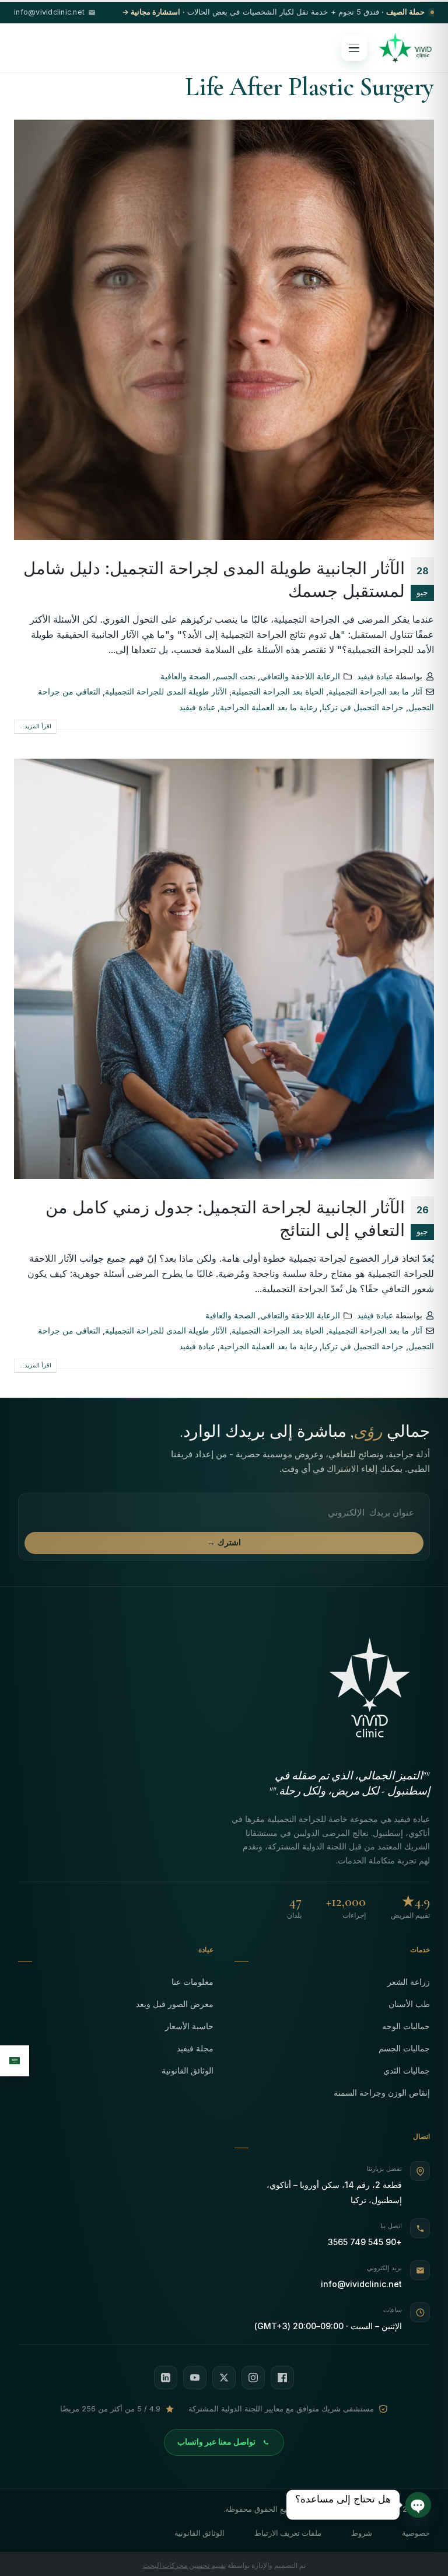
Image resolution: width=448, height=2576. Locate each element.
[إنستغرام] (253, 2378)
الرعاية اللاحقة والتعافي (300, 676)
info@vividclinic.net (361, 2284)
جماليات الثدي (407, 2070)
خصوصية (416, 2533)
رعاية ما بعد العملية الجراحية (269, 707)
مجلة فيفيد (195, 2048)
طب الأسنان (409, 2004)
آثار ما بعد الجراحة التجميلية (375, 691)
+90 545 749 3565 (365, 2242)
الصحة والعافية (185, 676)
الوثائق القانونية (188, 2070)
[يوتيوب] (195, 2378)
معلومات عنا (192, 1982)
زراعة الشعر (409, 1982)
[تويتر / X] (224, 2378)
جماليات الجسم (404, 2048)
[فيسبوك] (282, 2378)
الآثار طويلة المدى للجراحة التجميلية (166, 691)
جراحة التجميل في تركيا (363, 707)
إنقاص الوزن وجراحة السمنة (382, 2092)
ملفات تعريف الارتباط (288, 2533)
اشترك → (224, 1542)
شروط (362, 2533)
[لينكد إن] (166, 2378)
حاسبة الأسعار (189, 2026)
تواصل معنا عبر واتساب (216, 2442)
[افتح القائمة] (354, 48)
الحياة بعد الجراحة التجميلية (278, 691)
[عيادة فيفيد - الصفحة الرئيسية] (405, 48)
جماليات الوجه (406, 2026)
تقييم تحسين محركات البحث (184, 2565)
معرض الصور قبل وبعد (175, 2004)
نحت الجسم (235, 676)
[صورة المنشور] (224, 330)
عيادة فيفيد (375, 676)
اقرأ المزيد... (35, 726)
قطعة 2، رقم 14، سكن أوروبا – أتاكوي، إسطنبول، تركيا (334, 2192)
